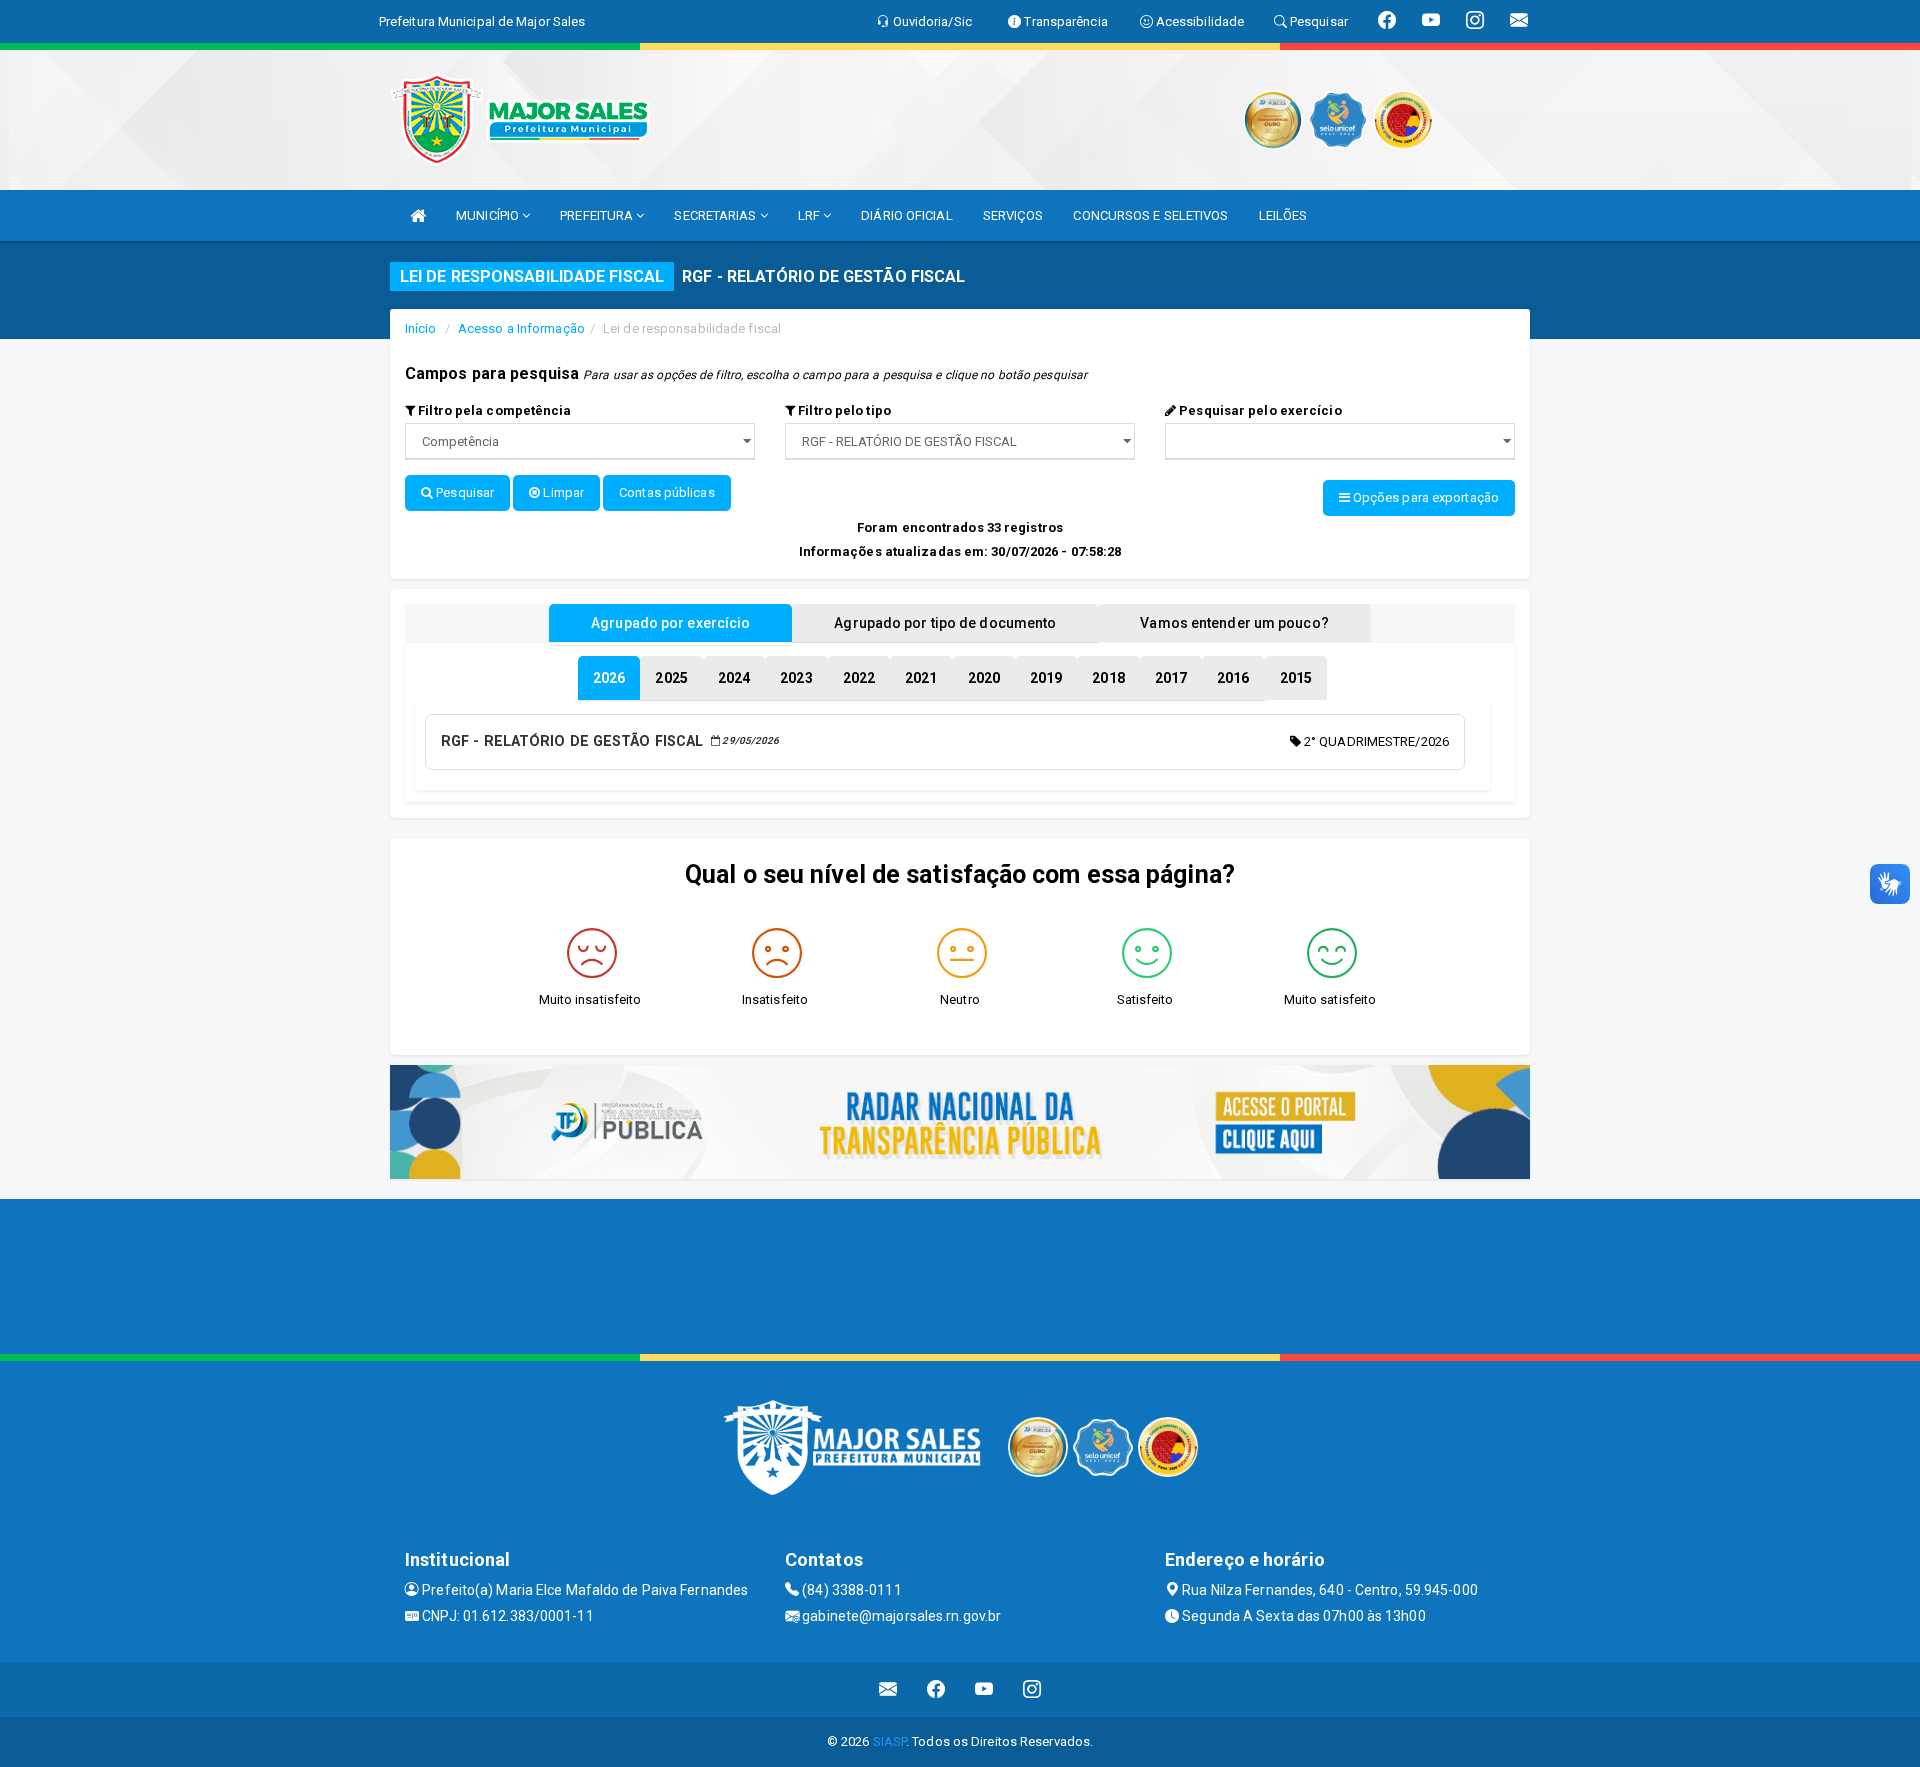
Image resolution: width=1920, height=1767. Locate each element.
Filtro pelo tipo (843, 410)
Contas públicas (667, 492)
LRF (810, 215)
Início (421, 328)
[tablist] (609, 678)
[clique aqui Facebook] (936, 1689)
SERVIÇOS (1013, 215)
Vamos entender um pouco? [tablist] (1234, 623)
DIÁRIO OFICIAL (906, 215)
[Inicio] (418, 215)
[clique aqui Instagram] (1032, 1689)
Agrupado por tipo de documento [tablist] (945, 623)
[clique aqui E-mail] (888, 1689)
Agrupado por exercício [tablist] (670, 623)
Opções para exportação (1424, 497)
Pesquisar (463, 492)
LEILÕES (1283, 215)
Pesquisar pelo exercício (1259, 410)
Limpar (562, 492)
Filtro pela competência (493, 410)
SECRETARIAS (716, 215)
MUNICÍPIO (489, 215)
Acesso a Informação (521, 328)
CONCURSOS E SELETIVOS (1150, 215)
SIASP (890, 1741)
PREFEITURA (598, 215)
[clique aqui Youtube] (984, 1689)
